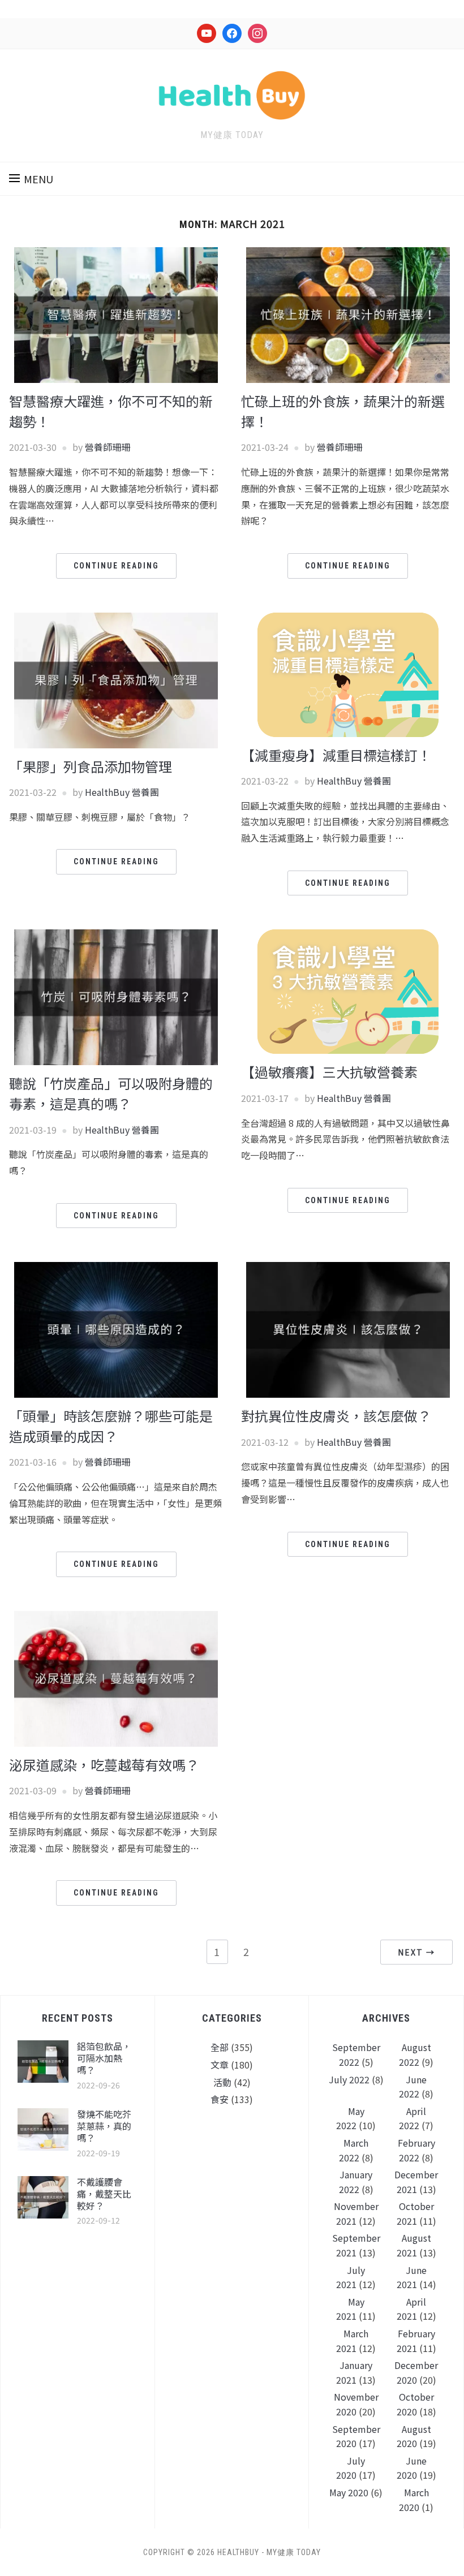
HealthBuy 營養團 (122, 792)
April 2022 (413, 2118)
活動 (222, 2082)
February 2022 (416, 2150)
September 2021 (356, 2245)
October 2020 (415, 2404)
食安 (220, 2099)
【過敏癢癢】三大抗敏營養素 (329, 1072)
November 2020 (356, 2404)
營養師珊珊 (108, 447)
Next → (416, 1952)
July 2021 (351, 2277)
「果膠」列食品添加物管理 (91, 766)
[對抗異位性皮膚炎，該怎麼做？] (348, 1329)
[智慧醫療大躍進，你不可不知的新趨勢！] (116, 313)
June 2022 (413, 2087)
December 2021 (416, 2182)
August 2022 (415, 2054)
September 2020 (356, 2436)
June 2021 (412, 2277)
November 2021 (356, 2213)
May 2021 (350, 2309)
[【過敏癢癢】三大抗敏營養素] (348, 990)
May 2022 (350, 2118)
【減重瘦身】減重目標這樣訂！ (336, 755)
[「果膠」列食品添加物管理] (116, 679)
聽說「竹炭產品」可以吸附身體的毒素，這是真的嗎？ (111, 1093)
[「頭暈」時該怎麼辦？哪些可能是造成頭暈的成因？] (116, 1329)
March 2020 (414, 2500)
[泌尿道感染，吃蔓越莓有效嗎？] (116, 1677)
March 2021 (352, 2341)
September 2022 (356, 2054)
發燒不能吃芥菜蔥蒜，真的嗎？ (104, 2126)
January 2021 (354, 2372)
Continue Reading (116, 566)
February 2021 (416, 2341)
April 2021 (412, 2309)
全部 (220, 2047)
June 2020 (412, 2468)
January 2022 (356, 2182)
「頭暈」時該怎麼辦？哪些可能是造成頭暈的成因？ (111, 1426)
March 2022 (354, 2150)
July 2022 (349, 2079)
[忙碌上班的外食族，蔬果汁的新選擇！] (348, 313)
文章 (220, 2065)
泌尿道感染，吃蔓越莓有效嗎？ (104, 1765)
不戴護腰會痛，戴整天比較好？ (104, 2194)
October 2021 (415, 2213)
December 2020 (416, 2372)
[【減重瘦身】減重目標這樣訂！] (348, 673)
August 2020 (414, 2436)
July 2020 (351, 2468)
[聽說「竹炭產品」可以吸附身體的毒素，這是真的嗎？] (116, 996)
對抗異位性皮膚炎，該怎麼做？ (336, 1416)
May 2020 (349, 2492)
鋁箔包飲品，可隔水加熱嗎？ (104, 2058)
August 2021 (414, 2245)
